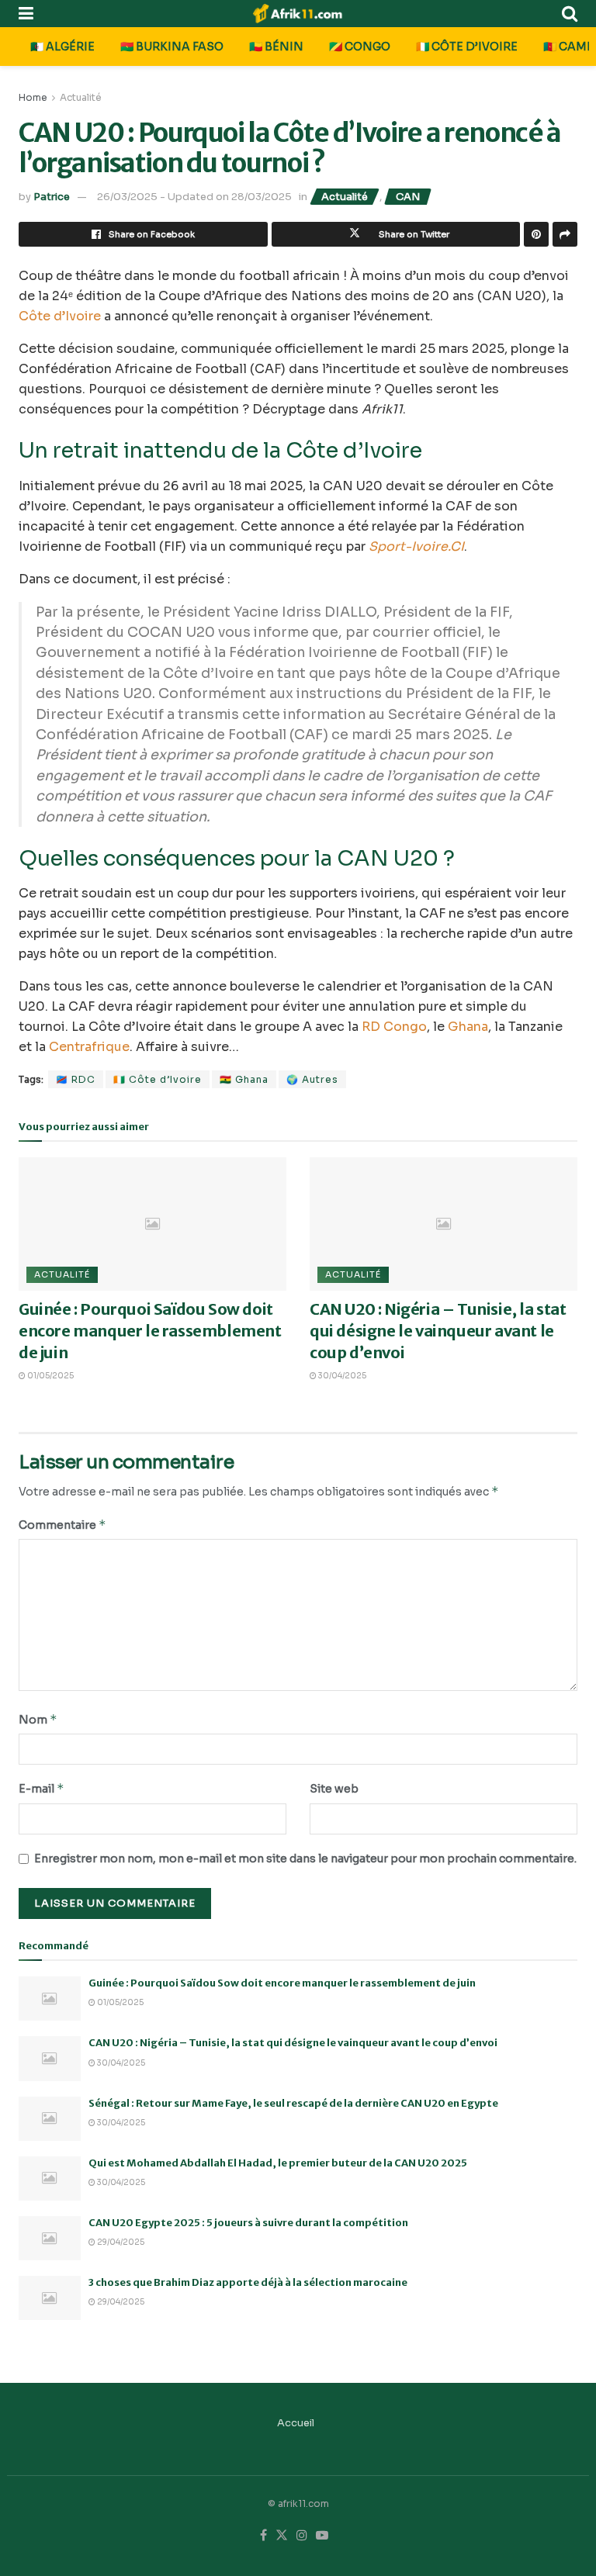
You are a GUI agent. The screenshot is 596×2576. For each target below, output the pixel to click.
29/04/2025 (120, 2242)
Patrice (52, 197)
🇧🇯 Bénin (276, 47)
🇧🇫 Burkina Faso (172, 47)
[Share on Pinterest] (536, 234)
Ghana (468, 1027)
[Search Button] (570, 14)
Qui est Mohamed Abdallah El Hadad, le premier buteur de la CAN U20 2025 (278, 2163)
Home (33, 97)
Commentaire (62, 1525)
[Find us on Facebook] (263, 2536)
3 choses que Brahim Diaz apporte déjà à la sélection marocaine (248, 2282)
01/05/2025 (50, 1376)
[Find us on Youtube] (322, 2536)
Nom (38, 1719)
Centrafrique (89, 1047)
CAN (408, 197)
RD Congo (394, 1027)
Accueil (296, 2423)
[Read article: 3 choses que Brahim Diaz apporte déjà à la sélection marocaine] (50, 2298)
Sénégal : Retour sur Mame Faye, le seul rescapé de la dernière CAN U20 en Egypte (293, 2103)
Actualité (81, 97)
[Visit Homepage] (298, 14)
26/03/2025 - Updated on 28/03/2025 (194, 197)
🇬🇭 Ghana (244, 1079)
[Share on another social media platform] (565, 234)
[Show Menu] (26, 14)
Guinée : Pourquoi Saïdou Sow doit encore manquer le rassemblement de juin (150, 1331)
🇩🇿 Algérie (62, 47)
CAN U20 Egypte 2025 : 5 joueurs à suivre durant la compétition (248, 2223)
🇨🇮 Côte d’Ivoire (467, 47)
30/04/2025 (341, 1376)
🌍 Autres (312, 1079)
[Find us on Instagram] (302, 2536)
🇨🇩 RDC (76, 1079)
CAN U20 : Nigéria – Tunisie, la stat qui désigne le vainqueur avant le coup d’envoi (438, 1331)
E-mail (42, 1788)
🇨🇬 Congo (360, 47)
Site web (334, 1789)
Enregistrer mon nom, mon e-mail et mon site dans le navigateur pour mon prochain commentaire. (305, 1859)
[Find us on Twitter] (282, 2536)
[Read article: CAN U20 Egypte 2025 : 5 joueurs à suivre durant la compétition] (50, 2238)
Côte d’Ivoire (60, 316)
